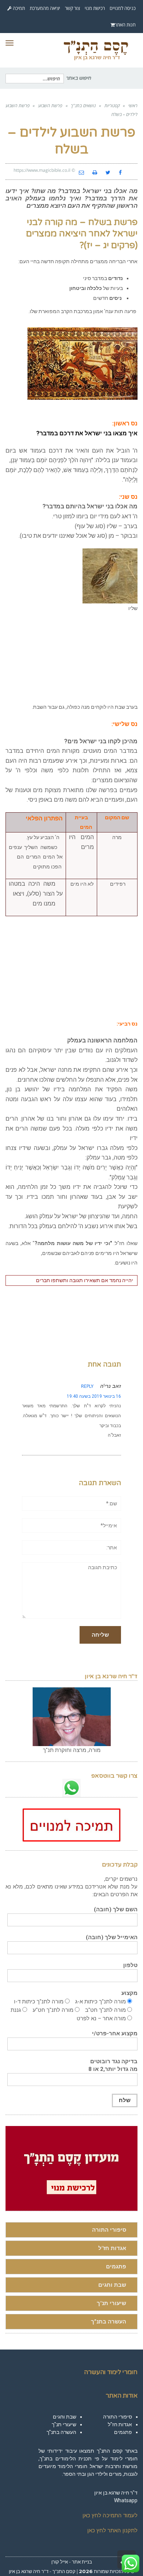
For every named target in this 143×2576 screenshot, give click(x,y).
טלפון (130, 1965)
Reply (87, 1386)
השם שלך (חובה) (116, 1909)
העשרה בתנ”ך (109, 2322)
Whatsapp (126, 2500)
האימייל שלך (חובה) (112, 1937)
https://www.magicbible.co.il (42, 170)
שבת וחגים (112, 2285)
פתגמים (116, 2267)
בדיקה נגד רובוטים (113, 2065)
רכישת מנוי (95, 8)
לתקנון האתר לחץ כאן (112, 2530)
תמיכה (18, 8)
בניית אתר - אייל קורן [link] (72, 2562)
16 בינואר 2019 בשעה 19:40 (94, 1396)
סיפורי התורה (109, 2230)
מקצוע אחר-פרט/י (115, 2033)
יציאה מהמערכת (45, 8)
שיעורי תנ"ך (111, 2303)
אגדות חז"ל (112, 2248)
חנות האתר (125, 25)
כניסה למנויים (123, 8)
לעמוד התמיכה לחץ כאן (110, 2515)
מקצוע (129, 1993)
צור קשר (72, 8)
